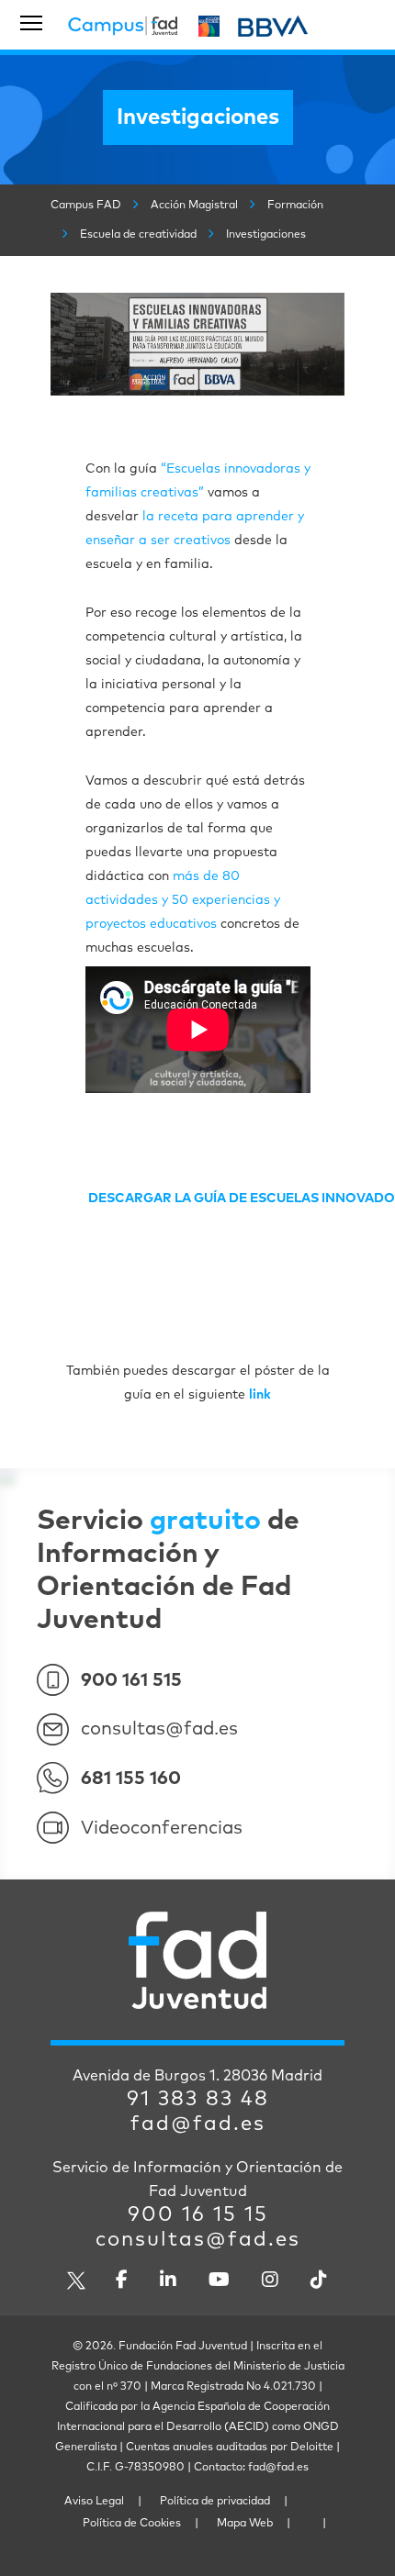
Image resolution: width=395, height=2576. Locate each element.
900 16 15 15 (198, 2215)
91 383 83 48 (198, 2100)
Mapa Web (245, 2524)
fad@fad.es (198, 2124)
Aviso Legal (94, 2502)
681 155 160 (131, 1779)
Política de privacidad (215, 2502)
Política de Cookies (132, 2524)
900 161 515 (131, 1680)
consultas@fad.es (159, 1729)
